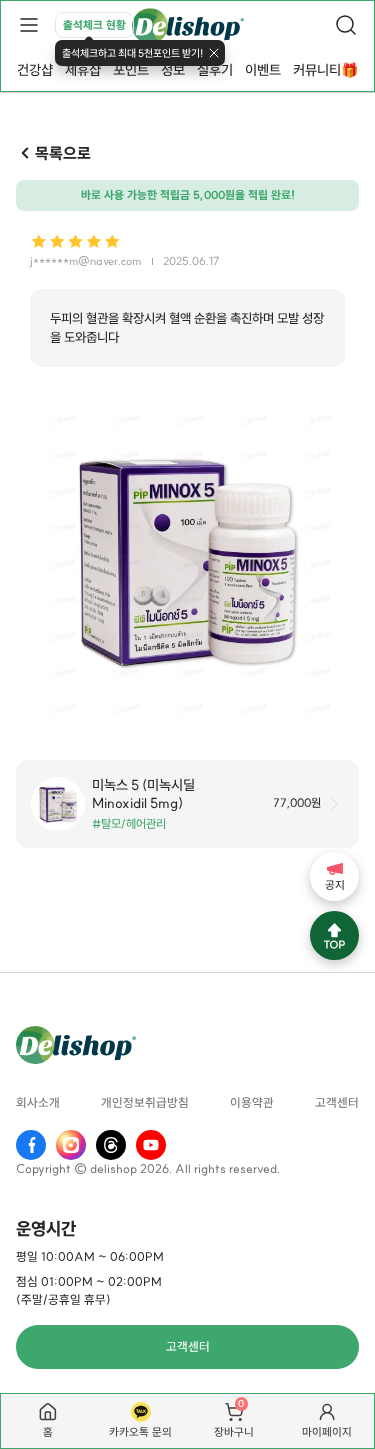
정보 (173, 70)
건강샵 (35, 70)
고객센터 (337, 1102)
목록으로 (63, 153)
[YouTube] (151, 1145)
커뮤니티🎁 (325, 70)
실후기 (215, 70)
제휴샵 (83, 70)
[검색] (346, 25)
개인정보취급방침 (145, 1102)
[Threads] (111, 1145)
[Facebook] (31, 1145)
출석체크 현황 (94, 25)
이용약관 (252, 1102)
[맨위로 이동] (334, 935)
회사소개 (38, 1102)
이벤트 (263, 70)
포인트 (131, 70)
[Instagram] (71, 1145)
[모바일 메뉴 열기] (29, 25)
